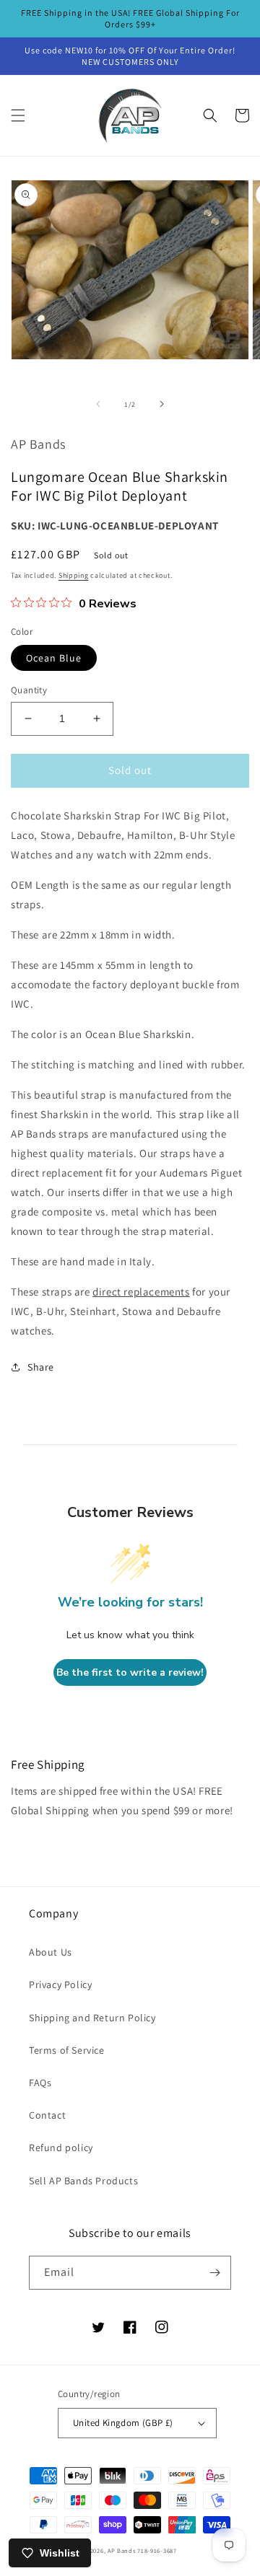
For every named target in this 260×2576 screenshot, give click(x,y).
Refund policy (61, 2148)
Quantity (29, 690)
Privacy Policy (60, 1984)
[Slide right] (162, 404)
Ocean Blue (54, 658)
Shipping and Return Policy (92, 2018)
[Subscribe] (214, 2273)
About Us (51, 1952)
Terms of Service (67, 2050)
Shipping (74, 575)
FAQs (40, 2083)
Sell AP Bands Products (83, 2181)
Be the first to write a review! (130, 1672)
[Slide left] (98, 404)
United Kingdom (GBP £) (123, 2423)
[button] (18, 115)
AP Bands (122, 2550)
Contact (47, 2115)
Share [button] (41, 1367)
